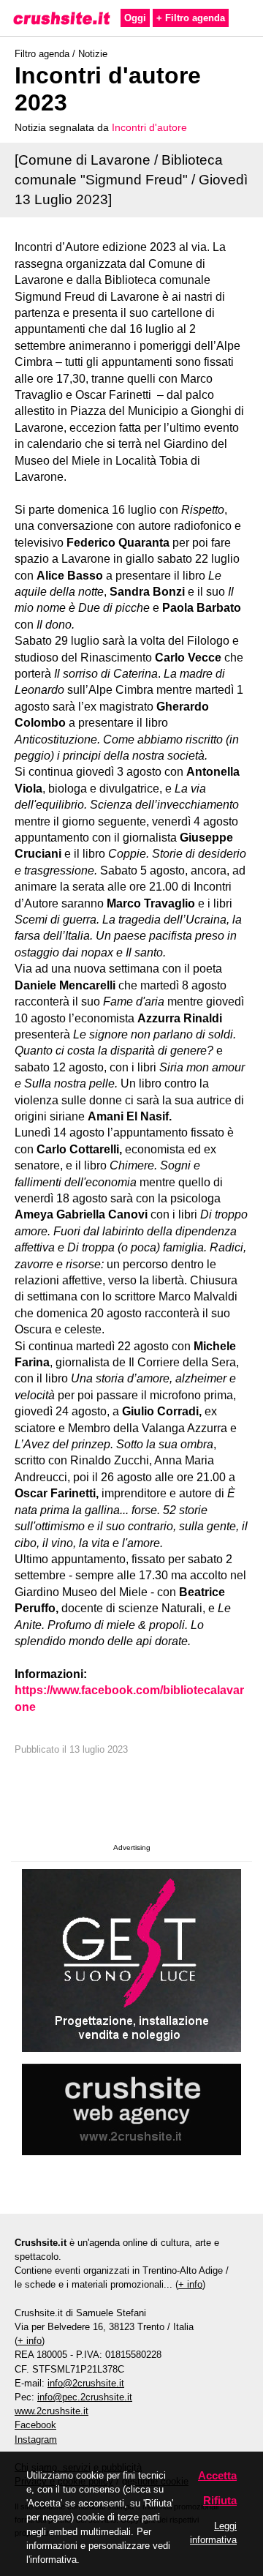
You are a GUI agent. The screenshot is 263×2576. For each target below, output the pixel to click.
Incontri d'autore (149, 127)
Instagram (36, 2440)
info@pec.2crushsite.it (85, 2397)
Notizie (93, 54)
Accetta (217, 2475)
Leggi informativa (213, 2533)
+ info (190, 2284)
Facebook (35, 2425)
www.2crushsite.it (52, 2411)
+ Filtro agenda (191, 18)
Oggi (135, 18)
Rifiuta (220, 2500)
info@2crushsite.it (86, 2383)
